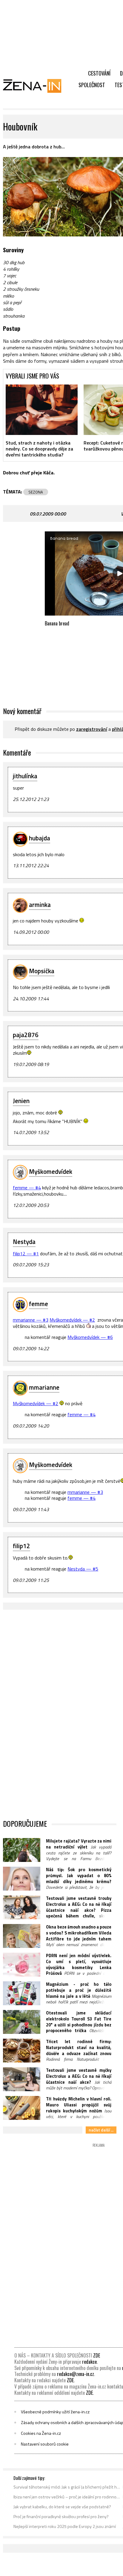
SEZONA (36, 492)
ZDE (97, 2355)
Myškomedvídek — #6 (90, 1337)
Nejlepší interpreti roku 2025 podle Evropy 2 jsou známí (65, 2526)
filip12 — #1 (26, 1254)
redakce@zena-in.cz (76, 2374)
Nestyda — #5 (83, 1569)
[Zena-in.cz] (36, 86)
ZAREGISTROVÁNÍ (92, 729)
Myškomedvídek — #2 (72, 1320)
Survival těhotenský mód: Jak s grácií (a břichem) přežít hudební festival (67, 2487)
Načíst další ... (101, 2130)
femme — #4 (27, 1188)
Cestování (99, 73)
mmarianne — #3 (31, 1320)
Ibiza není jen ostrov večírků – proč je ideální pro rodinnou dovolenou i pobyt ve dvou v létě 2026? (67, 2497)
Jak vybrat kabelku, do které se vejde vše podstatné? (62, 2507)
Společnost (92, 85)
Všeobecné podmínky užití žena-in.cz (55, 2412)
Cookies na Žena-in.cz (41, 2433)
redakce (89, 2362)
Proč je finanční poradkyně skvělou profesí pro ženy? (61, 2517)
